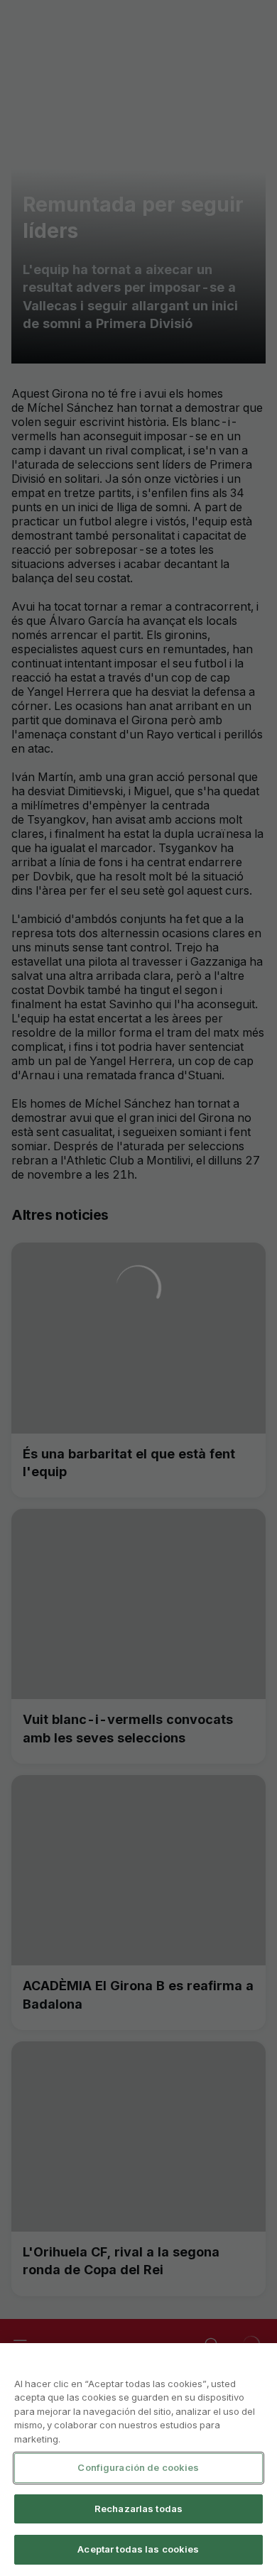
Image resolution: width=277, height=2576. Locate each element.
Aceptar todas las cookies (138, 2549)
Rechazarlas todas (138, 2509)
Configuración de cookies (138, 2467)
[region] (138, 2460)
